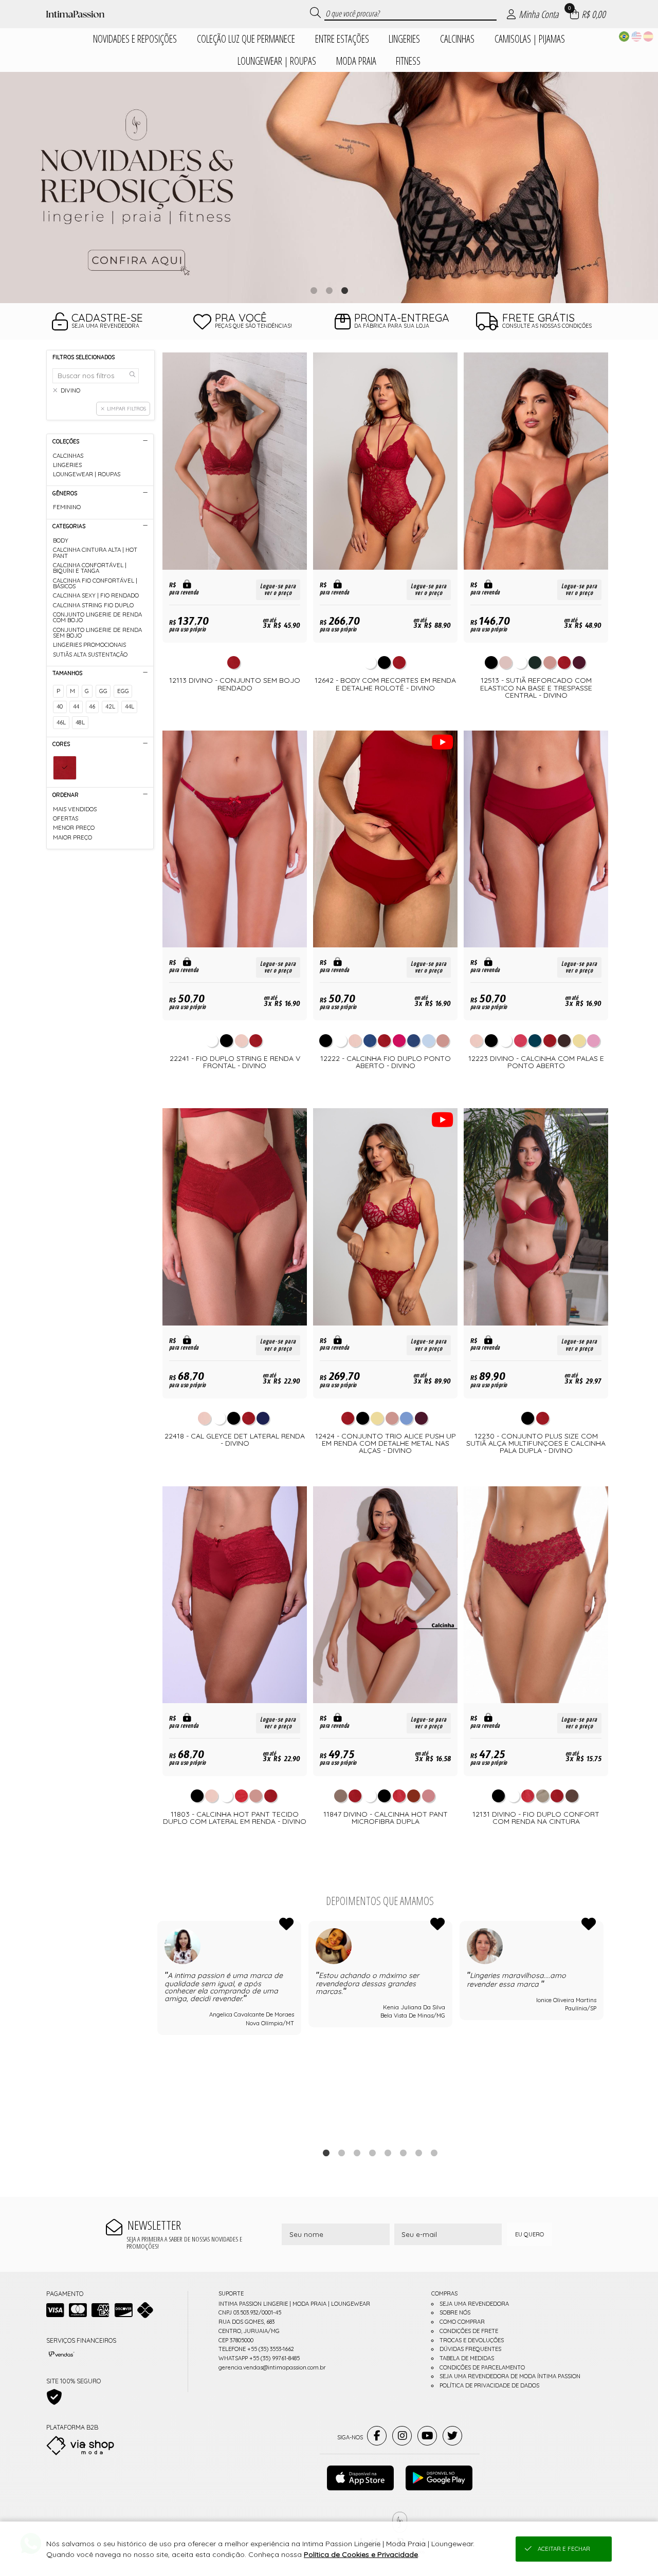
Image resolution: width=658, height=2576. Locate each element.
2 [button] (329, 290)
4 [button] (372, 2153)
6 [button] (403, 2153)
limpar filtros (126, 408)
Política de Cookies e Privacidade (361, 2554)
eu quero (529, 2234)
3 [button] (344, 290)
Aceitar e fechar (564, 2549)
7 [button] (418, 2153)
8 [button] (434, 2153)
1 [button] (314, 290)
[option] (329, 188)
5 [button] (388, 2153)
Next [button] (603, 2028)
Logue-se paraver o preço (278, 590)
